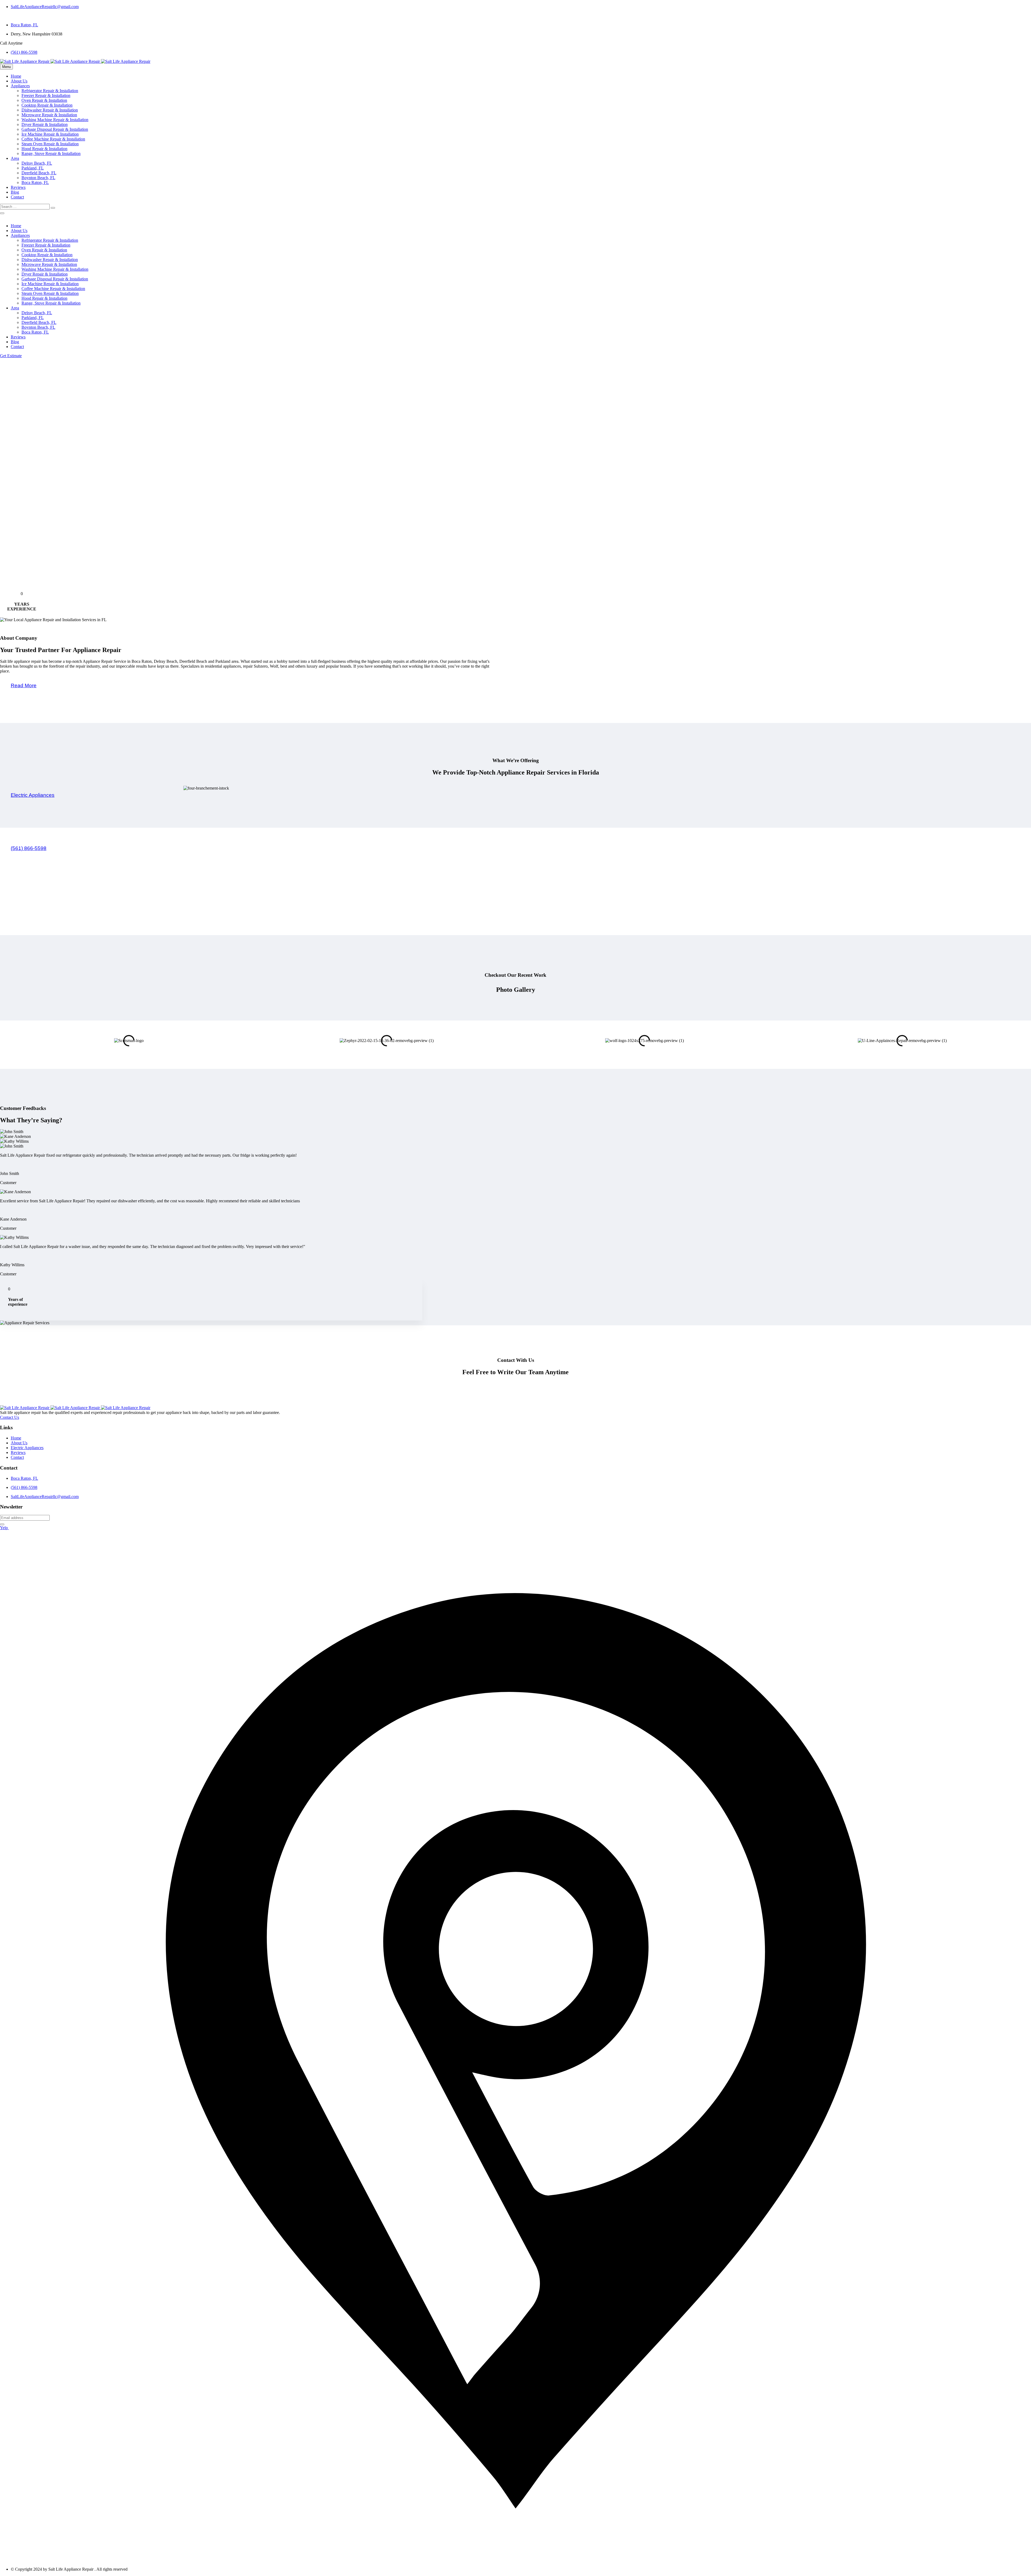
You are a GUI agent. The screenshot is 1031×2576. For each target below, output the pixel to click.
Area (15, 158)
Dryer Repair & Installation (45, 124)
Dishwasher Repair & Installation (50, 110)
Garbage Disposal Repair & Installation (55, 129)
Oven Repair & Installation (44, 100)
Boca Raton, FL (24, 25)
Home (16, 76)
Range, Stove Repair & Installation (51, 153)
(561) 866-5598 (24, 52)
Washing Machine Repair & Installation (55, 120)
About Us (19, 81)
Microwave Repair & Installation (49, 115)
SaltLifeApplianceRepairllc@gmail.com (45, 7)
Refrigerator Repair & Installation (50, 91)
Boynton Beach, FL (38, 178)
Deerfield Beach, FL (39, 173)
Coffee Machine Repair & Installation (53, 139)
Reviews (18, 187)
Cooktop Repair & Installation (47, 105)
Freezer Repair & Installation (46, 95)
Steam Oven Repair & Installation (50, 144)
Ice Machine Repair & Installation (50, 134)
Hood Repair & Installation (44, 149)
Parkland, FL (33, 168)
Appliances (20, 86)
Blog (15, 192)
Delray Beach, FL (37, 163)
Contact (17, 197)
